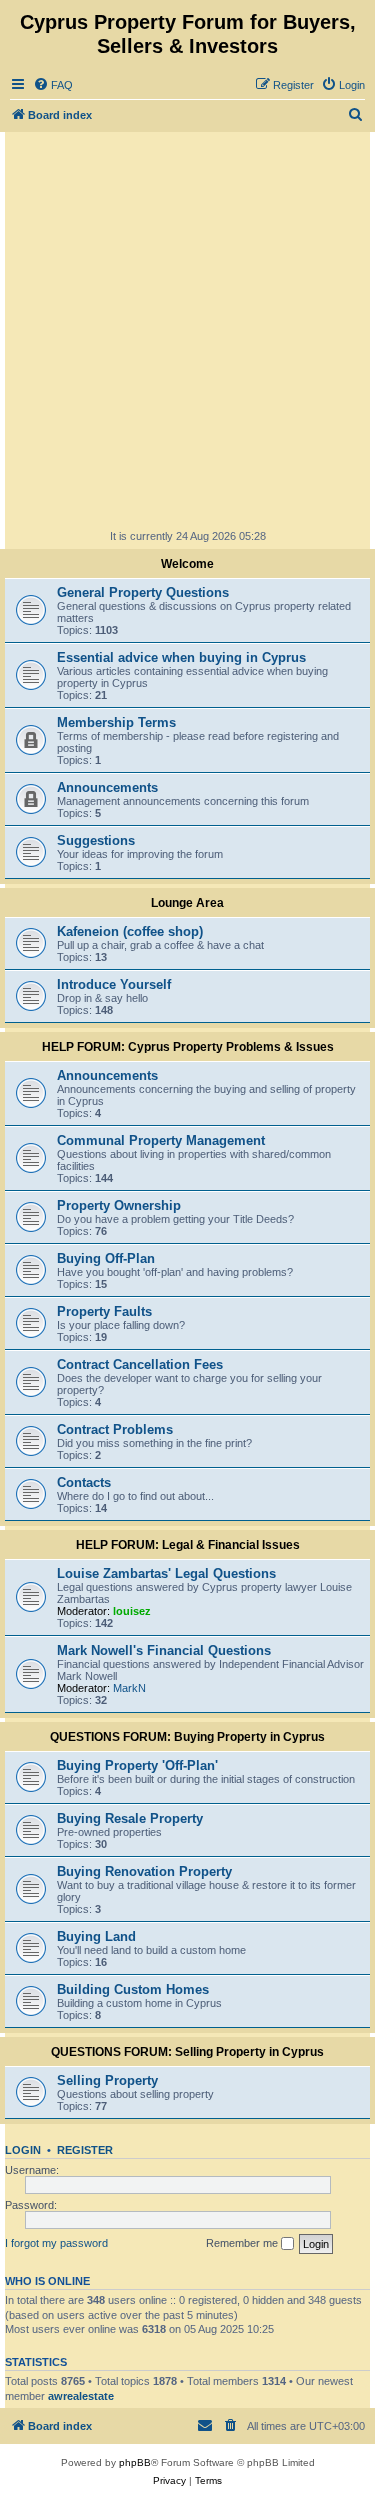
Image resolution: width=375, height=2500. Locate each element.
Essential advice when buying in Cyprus (181, 657)
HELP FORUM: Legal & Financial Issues (188, 1545)
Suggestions (96, 840)
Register (85, 2150)
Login (23, 2150)
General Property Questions (143, 592)
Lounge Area (187, 903)
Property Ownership (119, 1205)
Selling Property (107, 2080)
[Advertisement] (187, 329)
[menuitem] (53, 85)
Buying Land (96, 1936)
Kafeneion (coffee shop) (130, 931)
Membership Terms (116, 722)
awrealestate (81, 2396)
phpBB (135, 2462)
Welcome (187, 564)
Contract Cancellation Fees (140, 1364)
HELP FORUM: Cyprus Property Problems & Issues (188, 1047)
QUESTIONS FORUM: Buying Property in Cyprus (187, 1737)
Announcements (107, 787)
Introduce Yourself (114, 984)
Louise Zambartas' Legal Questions (166, 1573)
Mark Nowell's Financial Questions (164, 1650)
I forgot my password (56, 2243)
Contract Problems (115, 1429)
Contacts (84, 1482)
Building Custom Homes (133, 1989)
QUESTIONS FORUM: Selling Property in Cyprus (187, 2052)
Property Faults (104, 1311)
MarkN (129, 1688)
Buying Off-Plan (106, 1258)
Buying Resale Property (130, 1818)
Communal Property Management (161, 1140)
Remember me (243, 2243)
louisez (132, 1611)
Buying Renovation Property (144, 1871)
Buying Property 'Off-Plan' (137, 1765)
